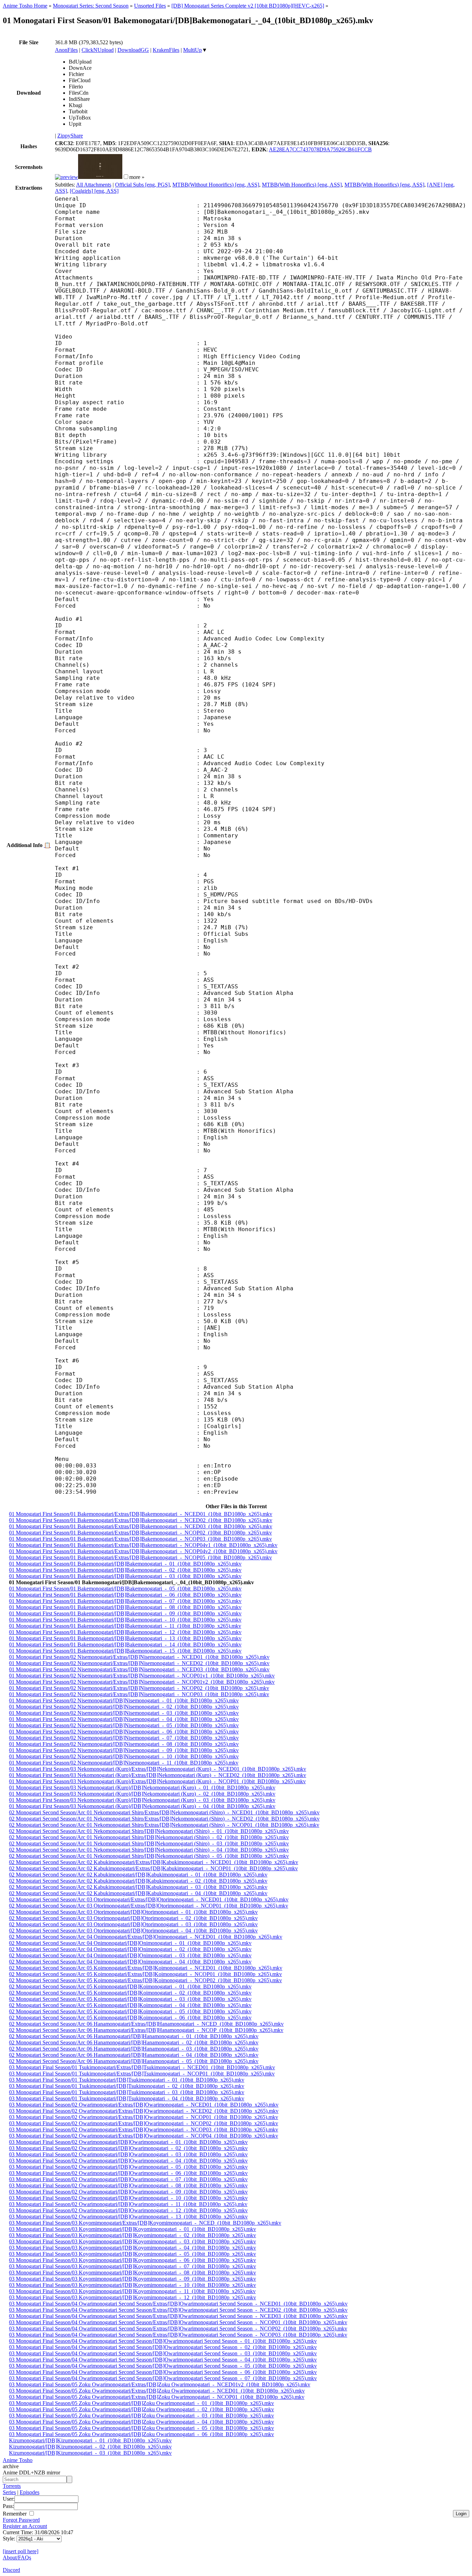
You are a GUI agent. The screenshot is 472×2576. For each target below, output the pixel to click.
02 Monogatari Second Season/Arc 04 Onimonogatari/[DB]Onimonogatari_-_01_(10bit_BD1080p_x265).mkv (130, 1943)
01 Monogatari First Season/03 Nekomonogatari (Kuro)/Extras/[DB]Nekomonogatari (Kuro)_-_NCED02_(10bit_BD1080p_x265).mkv (158, 1775)
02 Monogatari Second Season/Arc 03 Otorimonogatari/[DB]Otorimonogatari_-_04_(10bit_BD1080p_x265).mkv (133, 1931)
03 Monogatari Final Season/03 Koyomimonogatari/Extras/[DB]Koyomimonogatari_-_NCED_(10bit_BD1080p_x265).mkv (145, 2223)
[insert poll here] (21, 2551)
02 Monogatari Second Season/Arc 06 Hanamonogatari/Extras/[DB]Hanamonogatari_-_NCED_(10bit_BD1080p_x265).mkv (146, 2024)
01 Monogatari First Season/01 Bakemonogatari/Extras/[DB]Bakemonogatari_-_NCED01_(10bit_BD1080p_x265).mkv (141, 1514)
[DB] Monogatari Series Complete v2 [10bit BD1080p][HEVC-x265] (248, 6)
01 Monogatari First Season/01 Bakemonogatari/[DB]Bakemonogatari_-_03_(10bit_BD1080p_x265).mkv (125, 1576)
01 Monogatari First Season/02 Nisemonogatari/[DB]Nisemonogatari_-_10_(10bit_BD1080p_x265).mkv (124, 1756)
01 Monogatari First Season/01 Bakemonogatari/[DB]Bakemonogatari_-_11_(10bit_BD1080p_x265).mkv (125, 1626)
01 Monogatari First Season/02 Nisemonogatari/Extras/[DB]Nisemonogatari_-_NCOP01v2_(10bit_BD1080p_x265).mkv (142, 1682)
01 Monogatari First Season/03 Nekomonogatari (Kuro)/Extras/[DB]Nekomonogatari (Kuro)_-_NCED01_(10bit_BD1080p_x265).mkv (158, 1769)
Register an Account (25, 2526)
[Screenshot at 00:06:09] (100, 177)
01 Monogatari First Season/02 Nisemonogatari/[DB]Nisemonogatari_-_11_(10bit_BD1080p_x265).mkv (124, 1763)
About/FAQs (17, 2558)
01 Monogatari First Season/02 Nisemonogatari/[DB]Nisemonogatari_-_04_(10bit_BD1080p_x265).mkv (124, 1719)
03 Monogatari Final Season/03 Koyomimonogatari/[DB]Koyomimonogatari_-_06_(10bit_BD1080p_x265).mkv (133, 2260)
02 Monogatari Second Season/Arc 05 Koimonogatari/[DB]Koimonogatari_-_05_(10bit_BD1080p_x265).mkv (130, 2011)
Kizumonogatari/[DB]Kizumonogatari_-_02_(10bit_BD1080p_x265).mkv (90, 2447)
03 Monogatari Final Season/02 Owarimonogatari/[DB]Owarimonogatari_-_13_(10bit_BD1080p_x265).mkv (128, 2217)
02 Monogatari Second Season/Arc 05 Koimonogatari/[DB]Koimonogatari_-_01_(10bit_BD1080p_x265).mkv (130, 1986)
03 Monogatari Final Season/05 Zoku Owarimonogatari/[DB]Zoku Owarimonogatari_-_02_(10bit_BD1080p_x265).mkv (141, 2409)
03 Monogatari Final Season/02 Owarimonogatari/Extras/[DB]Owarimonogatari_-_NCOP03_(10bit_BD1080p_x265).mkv (144, 2130)
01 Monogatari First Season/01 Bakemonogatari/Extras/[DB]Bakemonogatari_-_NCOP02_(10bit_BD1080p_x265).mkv (140, 1533)
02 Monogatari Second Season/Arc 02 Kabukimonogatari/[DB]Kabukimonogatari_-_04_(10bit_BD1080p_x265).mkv (138, 1893)
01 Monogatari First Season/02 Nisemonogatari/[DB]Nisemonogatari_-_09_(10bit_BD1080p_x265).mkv (124, 1750)
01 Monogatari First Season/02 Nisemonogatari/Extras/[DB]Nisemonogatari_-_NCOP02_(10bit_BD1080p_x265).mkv (139, 1688)
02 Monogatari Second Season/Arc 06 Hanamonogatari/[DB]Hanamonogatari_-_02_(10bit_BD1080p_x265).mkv (134, 2042)
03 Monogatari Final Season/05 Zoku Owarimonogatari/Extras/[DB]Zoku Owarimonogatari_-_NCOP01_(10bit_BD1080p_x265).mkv (157, 2397)
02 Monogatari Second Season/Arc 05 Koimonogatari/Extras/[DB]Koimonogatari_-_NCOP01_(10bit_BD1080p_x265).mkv (145, 1974)
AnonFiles (66, 50)
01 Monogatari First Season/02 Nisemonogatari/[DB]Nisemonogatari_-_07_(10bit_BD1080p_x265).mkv (124, 1738)
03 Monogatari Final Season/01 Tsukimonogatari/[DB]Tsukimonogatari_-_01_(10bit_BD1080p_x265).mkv (127, 2080)
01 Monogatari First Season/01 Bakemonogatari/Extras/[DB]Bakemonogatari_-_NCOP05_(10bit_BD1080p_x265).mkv (140, 1557)
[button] (126, 177)
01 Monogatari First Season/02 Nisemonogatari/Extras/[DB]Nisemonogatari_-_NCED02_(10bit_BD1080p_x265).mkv (139, 1663)
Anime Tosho (18, 2460)
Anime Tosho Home (25, 6)
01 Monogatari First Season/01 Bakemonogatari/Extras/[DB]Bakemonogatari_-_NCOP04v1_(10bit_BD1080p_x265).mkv (143, 1545)
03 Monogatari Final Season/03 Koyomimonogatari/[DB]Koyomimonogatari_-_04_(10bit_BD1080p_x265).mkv (133, 2248)
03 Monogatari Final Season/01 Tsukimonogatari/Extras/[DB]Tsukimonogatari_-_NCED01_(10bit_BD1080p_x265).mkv (142, 2067)
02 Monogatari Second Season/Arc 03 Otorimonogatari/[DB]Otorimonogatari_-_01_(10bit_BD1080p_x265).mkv (133, 1912)
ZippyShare (70, 136)
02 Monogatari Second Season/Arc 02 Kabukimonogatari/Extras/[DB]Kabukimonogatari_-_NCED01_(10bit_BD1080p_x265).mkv (154, 1862)
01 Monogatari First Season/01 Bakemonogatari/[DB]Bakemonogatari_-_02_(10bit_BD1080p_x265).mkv (125, 1570)
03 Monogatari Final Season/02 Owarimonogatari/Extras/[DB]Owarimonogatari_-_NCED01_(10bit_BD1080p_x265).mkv (144, 2105)
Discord (11, 2570)
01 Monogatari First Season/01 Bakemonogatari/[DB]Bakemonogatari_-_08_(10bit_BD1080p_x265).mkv (125, 1607)
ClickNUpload (98, 50)
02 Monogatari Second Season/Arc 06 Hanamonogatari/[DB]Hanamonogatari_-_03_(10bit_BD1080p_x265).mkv (134, 2049)
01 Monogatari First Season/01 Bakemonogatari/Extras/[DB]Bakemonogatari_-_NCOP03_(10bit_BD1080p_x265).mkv (140, 1539)
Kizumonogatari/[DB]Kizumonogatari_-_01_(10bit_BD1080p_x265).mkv (90, 2440)
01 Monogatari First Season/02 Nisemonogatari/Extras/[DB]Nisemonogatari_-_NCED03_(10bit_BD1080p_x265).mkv (139, 1669)
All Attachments (94, 185)
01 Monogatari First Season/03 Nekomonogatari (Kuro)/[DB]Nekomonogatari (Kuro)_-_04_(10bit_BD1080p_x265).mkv (142, 1806)
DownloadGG (133, 50)
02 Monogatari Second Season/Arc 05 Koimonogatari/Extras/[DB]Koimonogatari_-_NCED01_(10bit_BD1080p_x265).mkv (146, 1968)
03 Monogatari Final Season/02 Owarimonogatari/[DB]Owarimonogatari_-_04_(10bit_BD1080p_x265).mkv (128, 2161)
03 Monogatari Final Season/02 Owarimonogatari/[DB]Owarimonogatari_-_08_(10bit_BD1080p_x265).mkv (128, 2185)
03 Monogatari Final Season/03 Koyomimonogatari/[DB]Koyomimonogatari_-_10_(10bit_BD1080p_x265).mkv (133, 2285)
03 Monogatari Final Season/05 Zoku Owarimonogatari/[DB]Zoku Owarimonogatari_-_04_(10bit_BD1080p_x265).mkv (141, 2422)
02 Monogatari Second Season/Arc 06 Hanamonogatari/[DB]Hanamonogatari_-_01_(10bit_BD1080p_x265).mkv (134, 2036)
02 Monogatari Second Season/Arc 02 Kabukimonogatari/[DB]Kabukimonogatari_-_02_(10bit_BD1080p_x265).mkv (138, 1881)
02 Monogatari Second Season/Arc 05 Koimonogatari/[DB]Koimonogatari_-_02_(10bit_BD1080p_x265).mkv (130, 1993)
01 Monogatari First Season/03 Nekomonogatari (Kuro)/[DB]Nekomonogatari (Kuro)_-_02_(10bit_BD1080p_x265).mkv (142, 1794)
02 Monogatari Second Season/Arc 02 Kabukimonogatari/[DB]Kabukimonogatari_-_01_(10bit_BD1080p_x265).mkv (138, 1875)
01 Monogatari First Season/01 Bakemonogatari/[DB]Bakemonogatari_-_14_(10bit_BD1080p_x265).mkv (125, 1645)
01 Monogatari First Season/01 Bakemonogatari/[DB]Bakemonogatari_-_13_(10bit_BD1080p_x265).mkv (125, 1638)
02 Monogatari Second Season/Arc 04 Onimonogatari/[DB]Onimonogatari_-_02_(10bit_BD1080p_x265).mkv (130, 1949)
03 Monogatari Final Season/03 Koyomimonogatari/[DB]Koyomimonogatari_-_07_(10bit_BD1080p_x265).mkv (133, 2266)
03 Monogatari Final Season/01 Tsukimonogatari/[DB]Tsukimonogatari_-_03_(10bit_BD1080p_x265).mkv (127, 2092)
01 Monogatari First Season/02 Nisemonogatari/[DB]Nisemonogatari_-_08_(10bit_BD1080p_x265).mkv (124, 1744)
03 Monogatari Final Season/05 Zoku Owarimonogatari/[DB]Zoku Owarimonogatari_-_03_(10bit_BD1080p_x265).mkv (141, 2416)
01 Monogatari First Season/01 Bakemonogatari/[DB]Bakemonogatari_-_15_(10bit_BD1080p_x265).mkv (125, 1651)
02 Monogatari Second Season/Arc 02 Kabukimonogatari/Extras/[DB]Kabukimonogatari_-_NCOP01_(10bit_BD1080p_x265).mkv (153, 1868)
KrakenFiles (166, 50)
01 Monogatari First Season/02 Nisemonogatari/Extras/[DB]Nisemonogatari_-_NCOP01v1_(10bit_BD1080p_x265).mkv (142, 1676)
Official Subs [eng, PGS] (142, 185)
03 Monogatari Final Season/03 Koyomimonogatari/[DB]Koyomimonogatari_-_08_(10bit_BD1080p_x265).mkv (133, 2273)
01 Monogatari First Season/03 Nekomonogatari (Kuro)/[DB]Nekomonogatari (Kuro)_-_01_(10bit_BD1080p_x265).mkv (142, 1788)
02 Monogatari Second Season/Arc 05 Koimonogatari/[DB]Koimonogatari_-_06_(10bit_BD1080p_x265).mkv (130, 2018)
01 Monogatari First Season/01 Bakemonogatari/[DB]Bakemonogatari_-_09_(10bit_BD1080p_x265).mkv (125, 1613)
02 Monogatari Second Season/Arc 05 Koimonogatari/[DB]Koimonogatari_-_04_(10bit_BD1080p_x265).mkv (130, 2005)
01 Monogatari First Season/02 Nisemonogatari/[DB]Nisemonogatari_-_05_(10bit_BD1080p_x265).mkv (124, 1725)
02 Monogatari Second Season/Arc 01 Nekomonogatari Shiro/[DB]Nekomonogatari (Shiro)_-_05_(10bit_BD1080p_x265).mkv (149, 1856)
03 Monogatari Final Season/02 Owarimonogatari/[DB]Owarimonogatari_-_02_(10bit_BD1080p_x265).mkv (128, 2148)
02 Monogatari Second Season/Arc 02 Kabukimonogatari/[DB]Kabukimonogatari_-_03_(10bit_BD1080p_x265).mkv (138, 1887)
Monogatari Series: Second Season (91, 6)
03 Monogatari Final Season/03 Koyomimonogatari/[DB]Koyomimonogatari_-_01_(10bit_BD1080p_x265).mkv (133, 2229)
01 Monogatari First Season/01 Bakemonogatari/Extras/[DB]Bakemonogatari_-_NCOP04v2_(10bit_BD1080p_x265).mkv (143, 1551)
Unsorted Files (150, 6)
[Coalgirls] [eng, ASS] (94, 191)
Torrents (12, 2486)
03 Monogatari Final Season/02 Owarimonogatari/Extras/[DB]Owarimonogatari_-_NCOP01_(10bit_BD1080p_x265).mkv (144, 2117)
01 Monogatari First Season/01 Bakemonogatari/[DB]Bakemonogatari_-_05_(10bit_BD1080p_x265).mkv (125, 1589)
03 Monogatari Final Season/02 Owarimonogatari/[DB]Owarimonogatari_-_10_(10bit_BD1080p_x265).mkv (128, 2198)
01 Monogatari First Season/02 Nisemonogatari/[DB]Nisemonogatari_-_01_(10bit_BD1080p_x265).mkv (124, 1700)
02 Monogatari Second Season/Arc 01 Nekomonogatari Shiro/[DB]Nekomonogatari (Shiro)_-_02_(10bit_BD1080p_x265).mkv (149, 1837)
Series (9, 2492)
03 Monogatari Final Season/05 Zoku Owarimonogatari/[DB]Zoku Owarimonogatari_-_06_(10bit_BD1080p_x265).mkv (141, 2434)
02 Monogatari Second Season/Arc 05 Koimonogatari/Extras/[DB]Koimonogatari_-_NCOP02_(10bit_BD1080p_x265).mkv (145, 1980)
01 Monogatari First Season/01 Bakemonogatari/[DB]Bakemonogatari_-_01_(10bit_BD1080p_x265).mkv (125, 1564)
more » (137, 177)
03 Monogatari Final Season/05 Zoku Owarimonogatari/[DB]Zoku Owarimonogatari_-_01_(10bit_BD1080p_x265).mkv (141, 2403)
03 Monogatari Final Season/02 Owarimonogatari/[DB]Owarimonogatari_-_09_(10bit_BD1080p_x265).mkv (128, 2192)
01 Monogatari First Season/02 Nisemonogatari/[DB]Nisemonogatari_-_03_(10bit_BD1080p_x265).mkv (124, 1713)
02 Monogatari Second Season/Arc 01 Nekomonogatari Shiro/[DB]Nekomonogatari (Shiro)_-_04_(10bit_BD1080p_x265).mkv (149, 1850)
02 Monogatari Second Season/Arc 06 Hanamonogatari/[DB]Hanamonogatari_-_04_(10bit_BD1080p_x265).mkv (134, 2055)
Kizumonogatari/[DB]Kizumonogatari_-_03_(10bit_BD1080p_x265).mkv (90, 2453)
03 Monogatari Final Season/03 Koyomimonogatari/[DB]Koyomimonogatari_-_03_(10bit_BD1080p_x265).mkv (133, 2241)
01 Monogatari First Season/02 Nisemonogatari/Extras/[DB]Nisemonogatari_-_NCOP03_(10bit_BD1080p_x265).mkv (139, 1694)
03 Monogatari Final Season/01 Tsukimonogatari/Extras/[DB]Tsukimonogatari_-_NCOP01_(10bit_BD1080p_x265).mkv (142, 2074)
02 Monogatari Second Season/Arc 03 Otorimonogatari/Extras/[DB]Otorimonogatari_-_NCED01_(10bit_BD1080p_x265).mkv (149, 1899)
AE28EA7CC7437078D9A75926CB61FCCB (320, 149)
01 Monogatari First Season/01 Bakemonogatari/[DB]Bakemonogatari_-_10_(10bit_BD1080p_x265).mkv (125, 1620)
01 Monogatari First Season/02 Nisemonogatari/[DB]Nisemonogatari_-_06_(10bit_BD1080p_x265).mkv (124, 1732)
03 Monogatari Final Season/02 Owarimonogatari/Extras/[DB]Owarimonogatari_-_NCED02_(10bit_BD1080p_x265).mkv (144, 2111)
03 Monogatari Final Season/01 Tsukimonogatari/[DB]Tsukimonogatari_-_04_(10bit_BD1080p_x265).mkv (127, 2098)
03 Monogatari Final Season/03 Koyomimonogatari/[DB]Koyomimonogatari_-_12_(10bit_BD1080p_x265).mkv (133, 2297)
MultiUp (192, 50)
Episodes (30, 2492)
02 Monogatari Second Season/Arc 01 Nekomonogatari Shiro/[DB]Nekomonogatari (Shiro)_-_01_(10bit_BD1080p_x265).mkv (149, 1831)
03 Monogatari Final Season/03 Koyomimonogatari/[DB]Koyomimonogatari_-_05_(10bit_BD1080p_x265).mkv (133, 2254)
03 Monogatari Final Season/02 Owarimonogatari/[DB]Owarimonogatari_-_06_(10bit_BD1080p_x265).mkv (128, 2173)
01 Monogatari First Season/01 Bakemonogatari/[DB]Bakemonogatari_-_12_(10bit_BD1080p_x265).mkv (125, 1632)
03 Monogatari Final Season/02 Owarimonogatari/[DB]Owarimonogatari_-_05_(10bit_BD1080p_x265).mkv (128, 2167)
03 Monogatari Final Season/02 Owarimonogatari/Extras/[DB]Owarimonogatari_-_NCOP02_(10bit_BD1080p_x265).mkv (144, 2123)
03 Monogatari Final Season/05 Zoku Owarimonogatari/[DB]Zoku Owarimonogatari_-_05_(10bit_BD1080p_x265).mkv (141, 2428)
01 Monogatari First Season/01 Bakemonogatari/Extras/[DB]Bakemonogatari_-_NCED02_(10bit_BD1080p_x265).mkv (141, 1520)
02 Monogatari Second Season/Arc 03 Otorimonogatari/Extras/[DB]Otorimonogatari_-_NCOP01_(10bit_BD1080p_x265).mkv (149, 1906)
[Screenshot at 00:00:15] (67, 177)
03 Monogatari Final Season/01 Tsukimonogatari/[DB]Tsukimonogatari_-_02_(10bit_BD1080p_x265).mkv (127, 2086)
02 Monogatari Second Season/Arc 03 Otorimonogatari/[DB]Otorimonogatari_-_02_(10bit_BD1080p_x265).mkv (133, 1918)
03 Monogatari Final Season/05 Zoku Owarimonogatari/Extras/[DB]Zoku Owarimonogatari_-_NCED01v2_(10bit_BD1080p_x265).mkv (160, 2384)
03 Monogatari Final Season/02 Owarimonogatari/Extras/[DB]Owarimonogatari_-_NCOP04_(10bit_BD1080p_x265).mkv (144, 2136)
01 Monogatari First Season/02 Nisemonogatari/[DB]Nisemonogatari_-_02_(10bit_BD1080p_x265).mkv (124, 1707)
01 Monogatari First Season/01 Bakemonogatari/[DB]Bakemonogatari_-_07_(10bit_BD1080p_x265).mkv (125, 1601)
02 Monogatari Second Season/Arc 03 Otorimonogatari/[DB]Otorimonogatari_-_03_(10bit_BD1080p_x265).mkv (133, 1924)
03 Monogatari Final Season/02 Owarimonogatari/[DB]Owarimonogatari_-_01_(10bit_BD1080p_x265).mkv (128, 2142)
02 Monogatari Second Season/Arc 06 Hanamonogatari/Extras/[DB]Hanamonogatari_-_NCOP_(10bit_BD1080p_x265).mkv (146, 2030)
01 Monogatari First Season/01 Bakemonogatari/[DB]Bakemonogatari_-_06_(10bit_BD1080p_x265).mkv (125, 1595)
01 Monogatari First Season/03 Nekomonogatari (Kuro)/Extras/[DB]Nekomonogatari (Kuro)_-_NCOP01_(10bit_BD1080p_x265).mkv (157, 1781)
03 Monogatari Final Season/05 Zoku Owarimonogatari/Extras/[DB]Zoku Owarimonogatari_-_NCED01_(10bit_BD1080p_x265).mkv (157, 2391)
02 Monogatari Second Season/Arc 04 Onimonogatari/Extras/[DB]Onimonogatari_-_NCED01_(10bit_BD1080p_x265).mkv (146, 1937)
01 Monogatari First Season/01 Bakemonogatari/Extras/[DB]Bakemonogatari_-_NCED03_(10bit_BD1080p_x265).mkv (141, 1526)
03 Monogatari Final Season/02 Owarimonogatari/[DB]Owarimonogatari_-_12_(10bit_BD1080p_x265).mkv (128, 2210)
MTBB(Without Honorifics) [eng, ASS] (216, 185)
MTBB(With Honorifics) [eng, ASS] (302, 185)
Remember (15, 2514)
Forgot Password (21, 2520)
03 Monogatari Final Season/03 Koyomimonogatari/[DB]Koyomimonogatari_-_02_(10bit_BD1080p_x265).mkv (133, 2235)
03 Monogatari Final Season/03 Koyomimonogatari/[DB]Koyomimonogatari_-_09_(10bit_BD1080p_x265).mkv (133, 2279)
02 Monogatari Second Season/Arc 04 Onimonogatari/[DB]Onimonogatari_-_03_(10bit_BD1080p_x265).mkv (130, 1955)
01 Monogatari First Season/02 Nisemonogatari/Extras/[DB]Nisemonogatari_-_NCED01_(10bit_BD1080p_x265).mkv (139, 1657)
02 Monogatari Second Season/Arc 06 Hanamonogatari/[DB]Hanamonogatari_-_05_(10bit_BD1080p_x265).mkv (134, 2061)
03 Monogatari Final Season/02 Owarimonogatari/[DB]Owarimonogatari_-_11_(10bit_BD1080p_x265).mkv (128, 2204)
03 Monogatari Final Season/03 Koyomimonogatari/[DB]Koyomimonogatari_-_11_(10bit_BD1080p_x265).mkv (132, 2291)
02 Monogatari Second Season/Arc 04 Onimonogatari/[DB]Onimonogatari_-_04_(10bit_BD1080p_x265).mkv (130, 1962)
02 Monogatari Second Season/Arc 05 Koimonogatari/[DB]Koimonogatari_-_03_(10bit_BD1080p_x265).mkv (130, 1999)
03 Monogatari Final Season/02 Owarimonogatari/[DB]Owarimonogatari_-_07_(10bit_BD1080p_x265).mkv (128, 2179)
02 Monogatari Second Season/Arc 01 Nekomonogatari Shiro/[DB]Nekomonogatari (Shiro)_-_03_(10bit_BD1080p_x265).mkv (149, 1843)
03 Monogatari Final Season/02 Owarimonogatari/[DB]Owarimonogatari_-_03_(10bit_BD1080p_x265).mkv (128, 2154)
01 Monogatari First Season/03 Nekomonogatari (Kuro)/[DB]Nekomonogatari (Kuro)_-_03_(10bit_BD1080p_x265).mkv (142, 1800)
